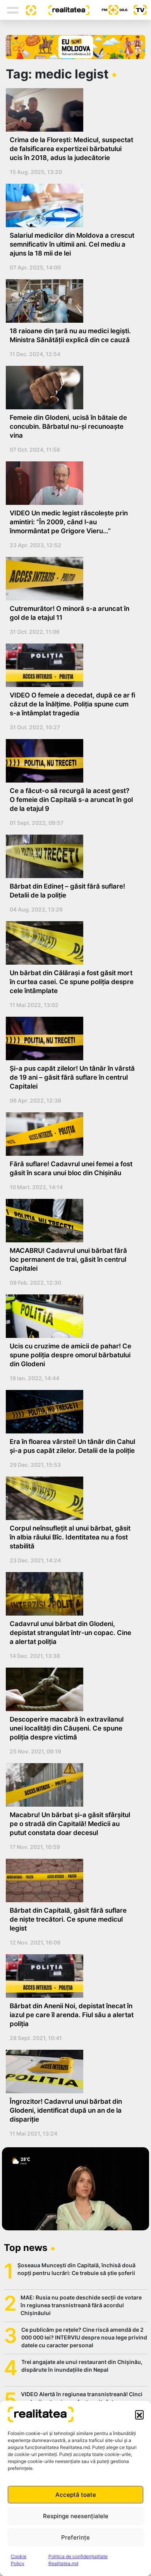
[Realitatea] (63, 10)
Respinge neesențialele (76, 2516)
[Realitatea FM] (108, 10)
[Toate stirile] (28, 10)
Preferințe (75, 2537)
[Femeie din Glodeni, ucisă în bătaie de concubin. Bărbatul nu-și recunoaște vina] (73, 388)
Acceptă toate (76, 2495)
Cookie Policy (19, 2560)
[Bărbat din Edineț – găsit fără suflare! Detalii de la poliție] (73, 856)
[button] (139, 2414)
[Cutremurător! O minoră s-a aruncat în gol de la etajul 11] (73, 579)
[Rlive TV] (137, 10)
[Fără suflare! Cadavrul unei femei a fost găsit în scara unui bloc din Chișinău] (73, 1134)
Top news (26, 2248)
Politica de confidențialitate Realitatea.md (78, 2560)
